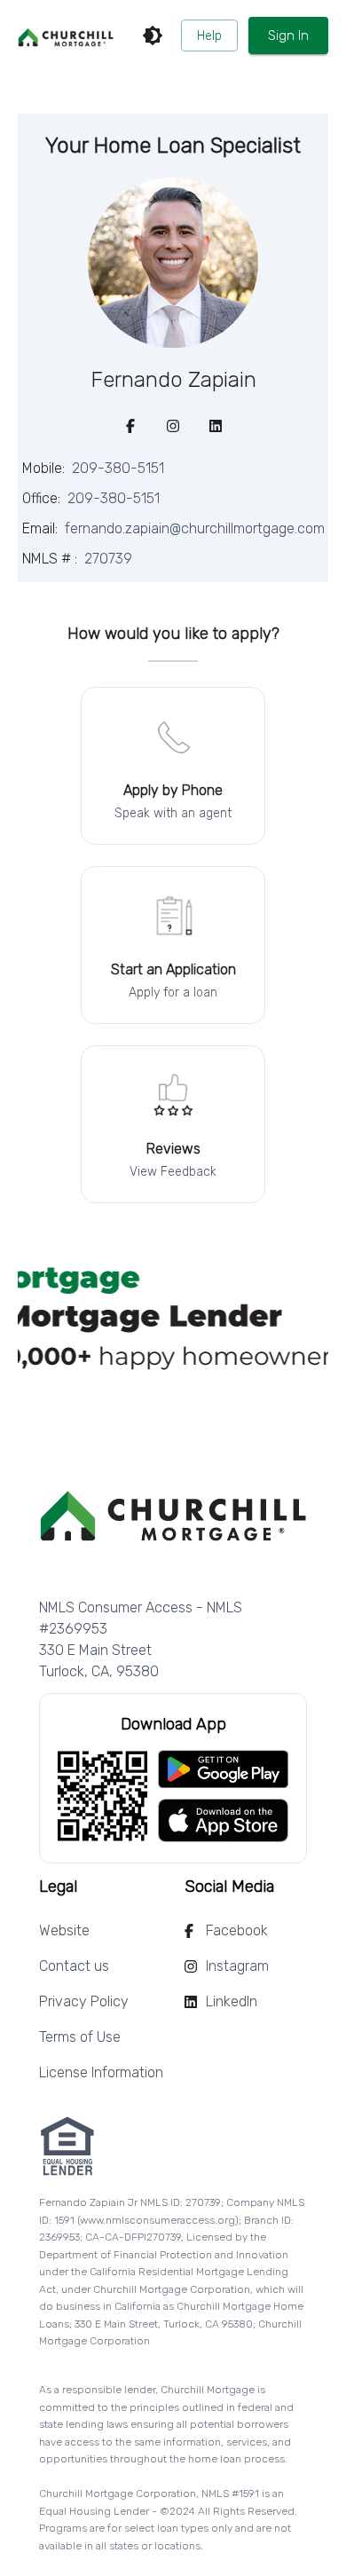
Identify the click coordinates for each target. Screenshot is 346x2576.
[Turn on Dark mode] (153, 35)
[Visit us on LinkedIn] (216, 426)
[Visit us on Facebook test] (130, 426)
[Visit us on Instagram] (173, 426)
